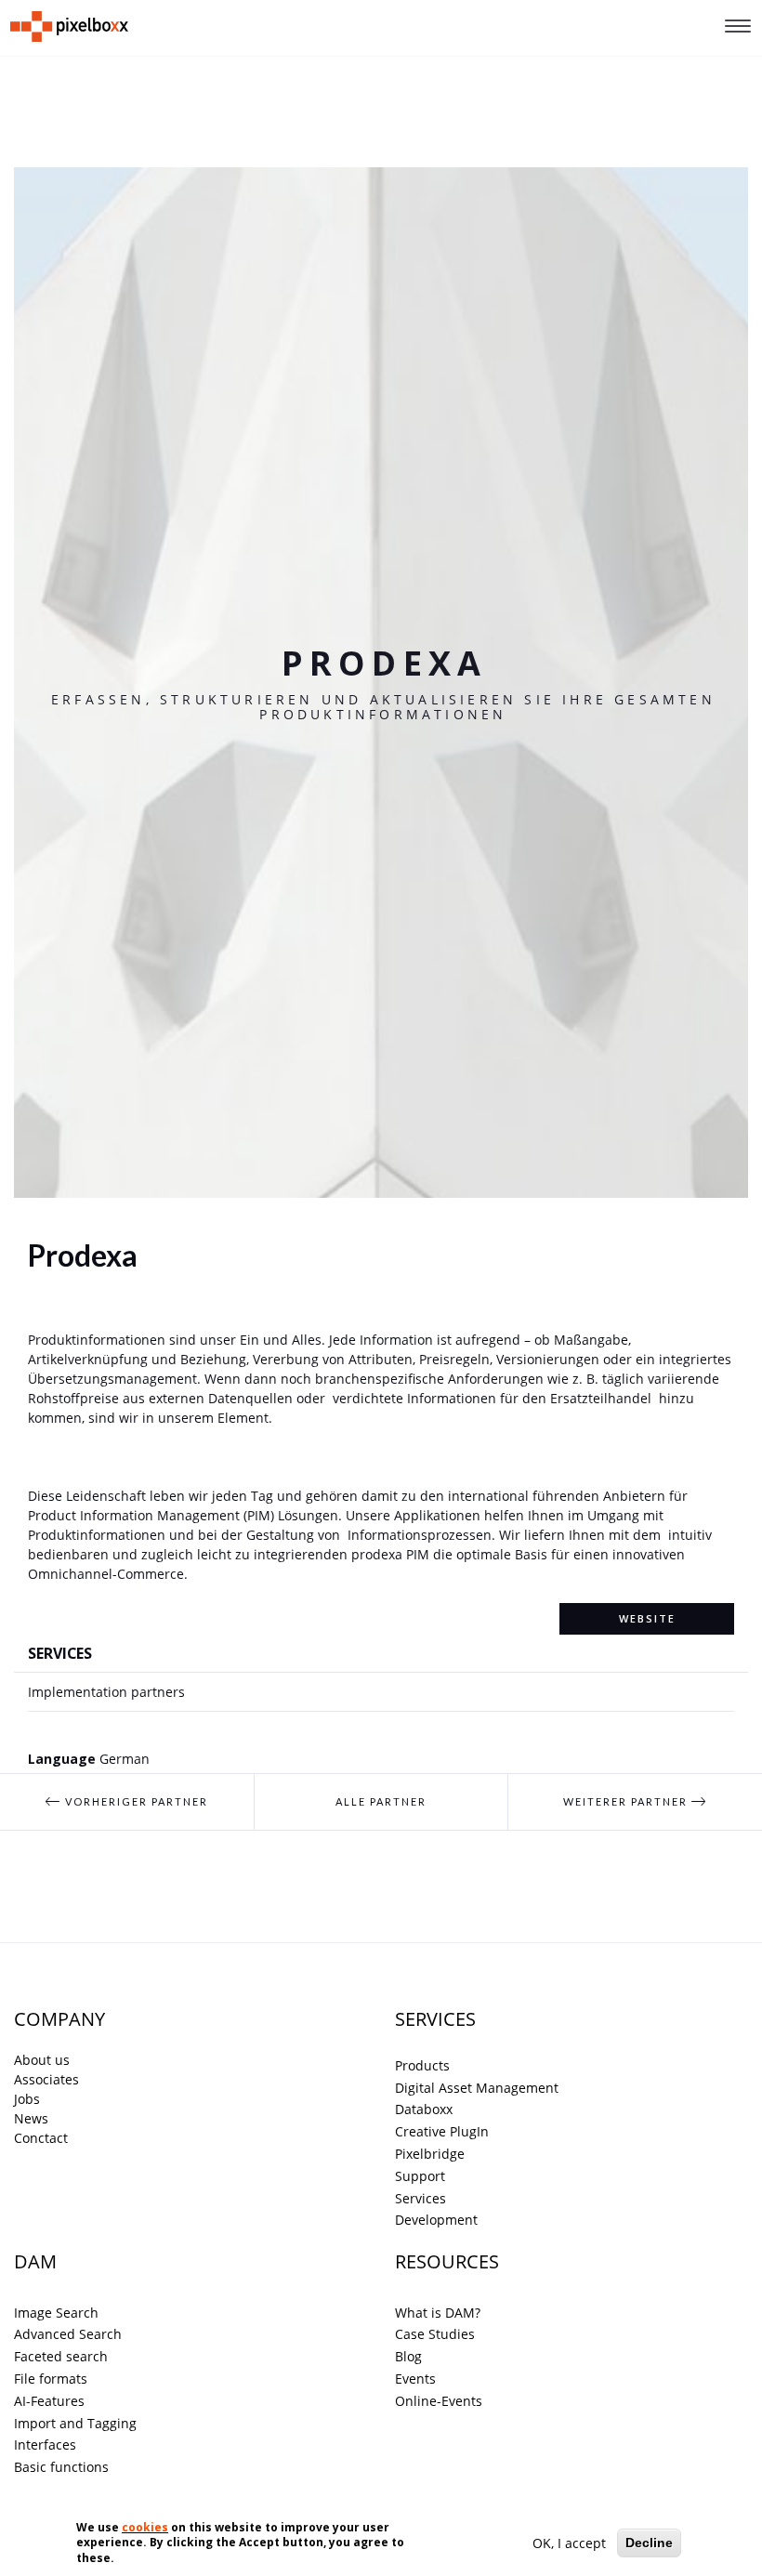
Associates (46, 2079)
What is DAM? (438, 2313)
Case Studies (435, 2334)
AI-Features (49, 2401)
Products (422, 2065)
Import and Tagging (75, 2423)
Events (415, 2379)
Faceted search (61, 2356)
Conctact (41, 2138)
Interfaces (45, 2445)
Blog (408, 2356)
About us (42, 2060)
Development (436, 2220)
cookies (145, 2527)
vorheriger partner (135, 1801)
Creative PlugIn (442, 2131)
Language (62, 1759)
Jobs (27, 2099)
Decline (649, 2543)
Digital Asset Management (477, 2088)
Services (420, 2198)
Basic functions (61, 2467)
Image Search (56, 2313)
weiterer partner (627, 1801)
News (31, 2118)
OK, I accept (569, 2543)
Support (420, 2176)
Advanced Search (68, 2334)
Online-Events (439, 2401)
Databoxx (424, 2109)
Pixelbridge (430, 2154)
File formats (51, 2379)
